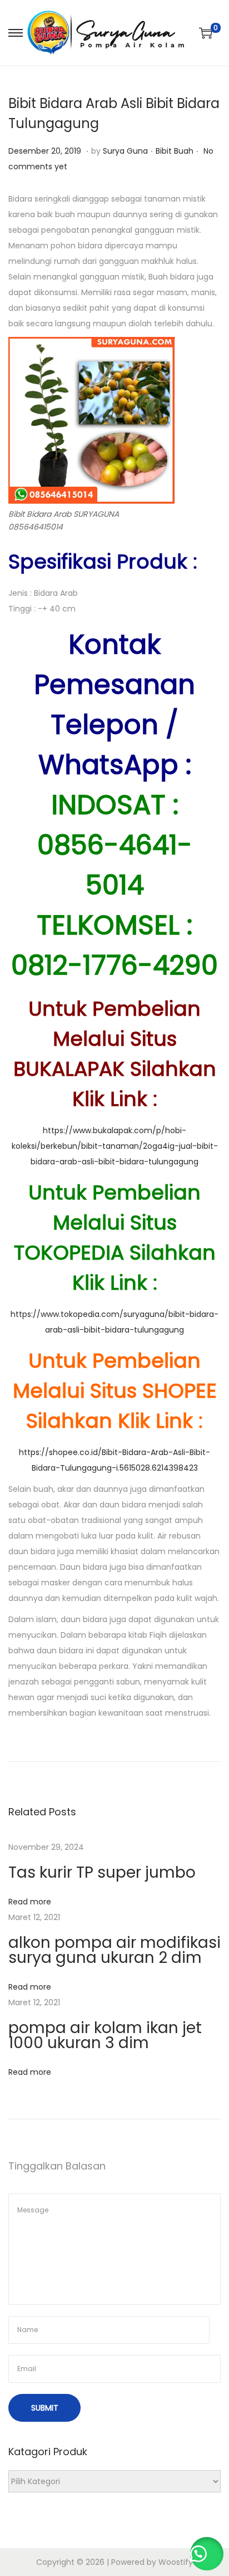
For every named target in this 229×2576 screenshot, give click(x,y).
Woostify (176, 2562)
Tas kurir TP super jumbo (102, 1872)
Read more (30, 1902)
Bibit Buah (175, 151)
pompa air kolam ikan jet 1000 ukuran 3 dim (105, 2035)
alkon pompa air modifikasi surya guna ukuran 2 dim (114, 1950)
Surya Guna (125, 151)
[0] (206, 33)
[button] (207, 2554)
